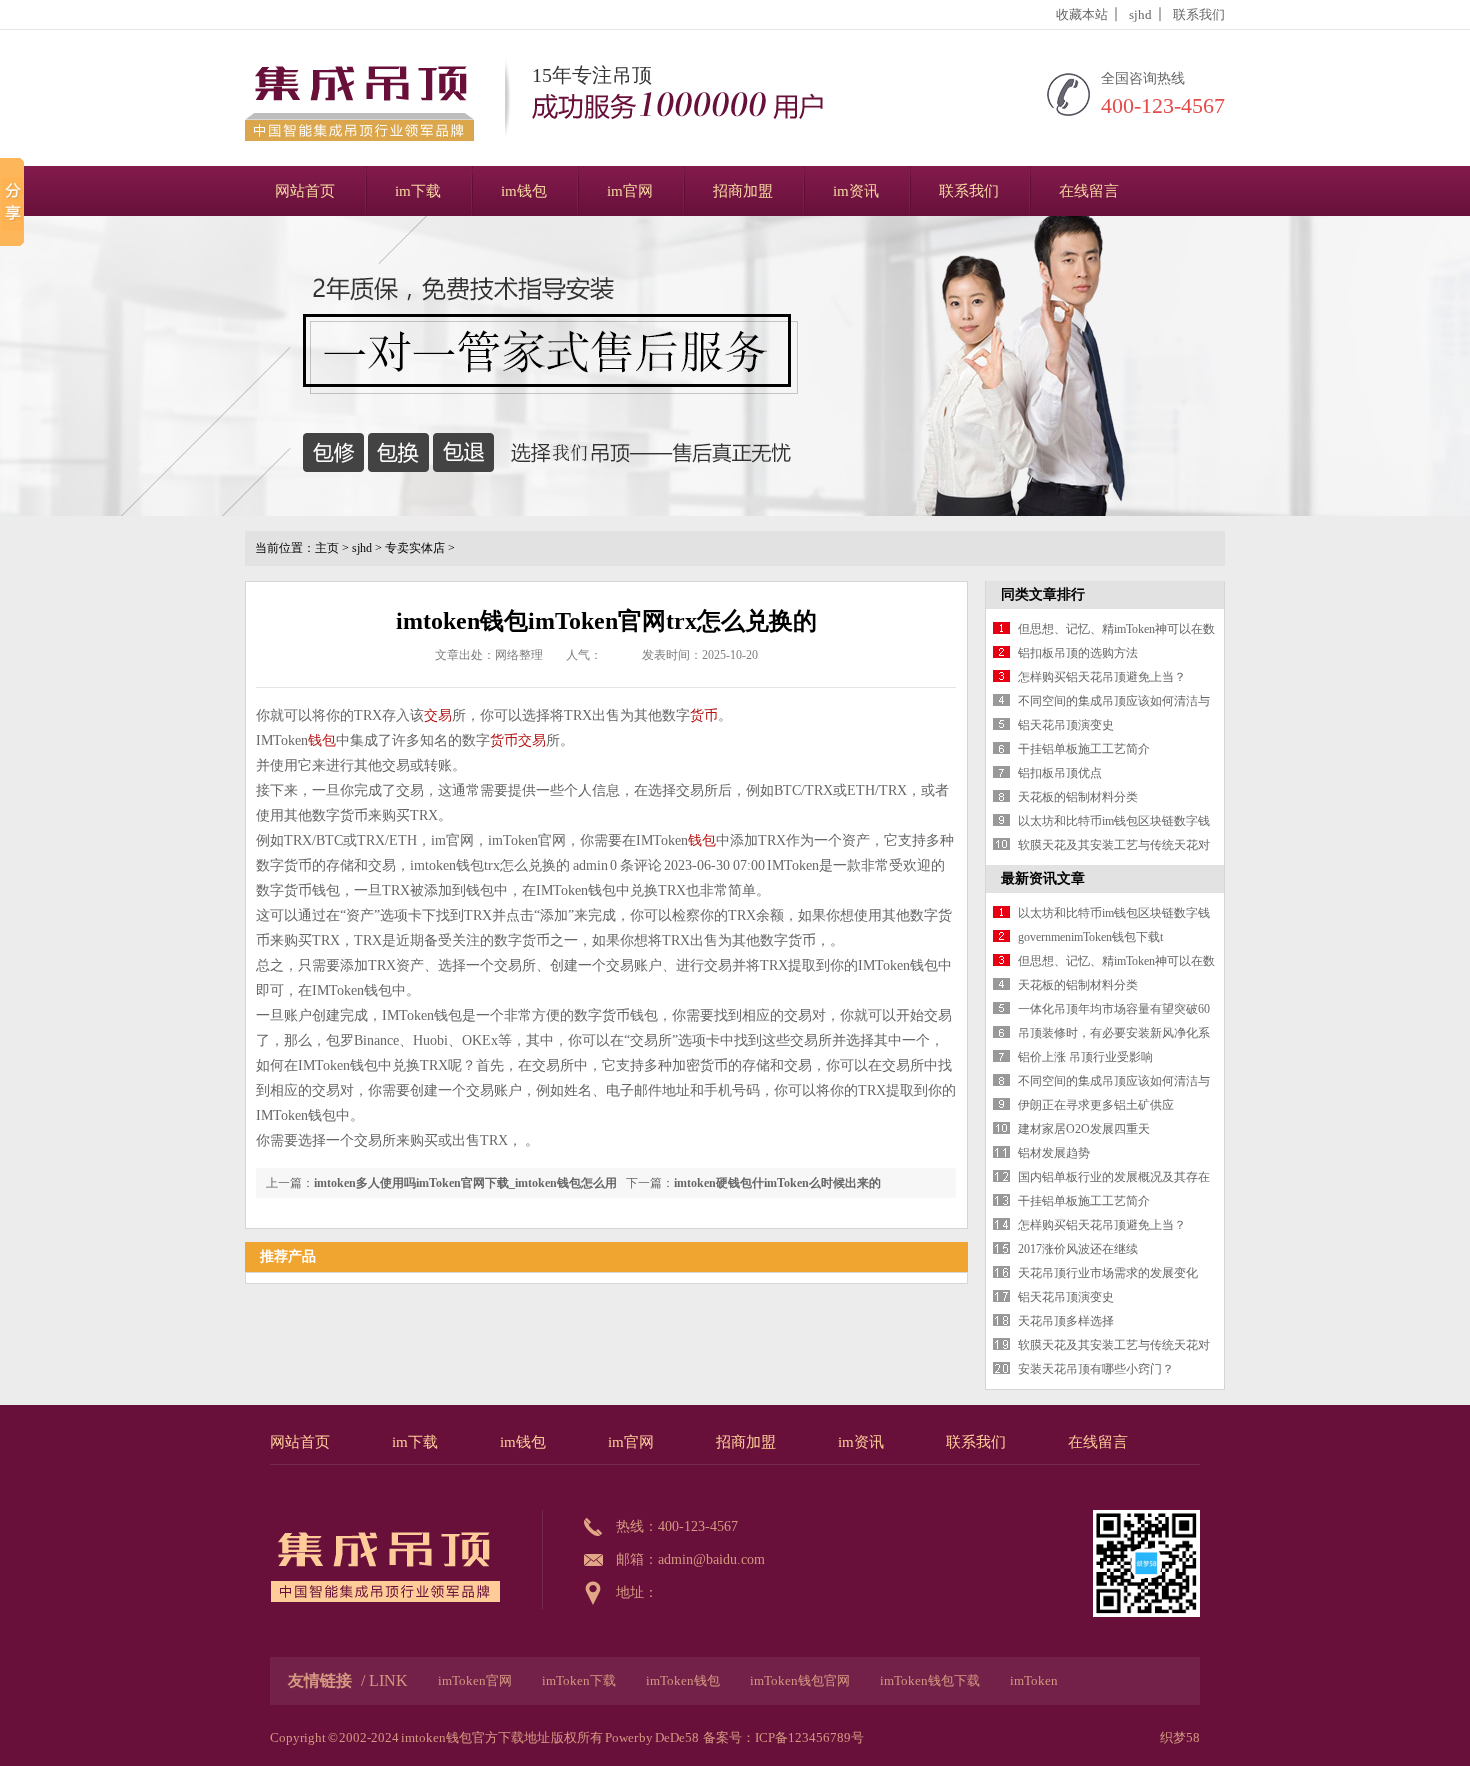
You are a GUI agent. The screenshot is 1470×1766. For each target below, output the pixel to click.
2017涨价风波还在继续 (1078, 1249)
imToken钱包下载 (930, 1680)
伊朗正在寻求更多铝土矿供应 (1096, 1105)
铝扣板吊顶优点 (1060, 773)
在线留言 (1089, 191)
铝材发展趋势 (1054, 1153)
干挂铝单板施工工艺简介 (1084, 749)
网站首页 (305, 191)
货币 (704, 715)
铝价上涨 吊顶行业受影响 (1085, 1057)
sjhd (1140, 14)
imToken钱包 (683, 1680)
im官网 (630, 191)
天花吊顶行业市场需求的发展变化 (1108, 1273)
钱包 (322, 740)
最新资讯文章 (1043, 878)
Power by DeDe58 (652, 1737)
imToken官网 (475, 1680)
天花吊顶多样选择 (1066, 1321)
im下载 (418, 191)
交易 (438, 715)
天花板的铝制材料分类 (1078, 797)
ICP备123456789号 (809, 1737)
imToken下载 (579, 1680)
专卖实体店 (415, 548)
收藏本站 (1082, 14)
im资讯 (856, 191)
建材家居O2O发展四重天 (1084, 1129)
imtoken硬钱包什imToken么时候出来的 (777, 1183)
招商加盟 (743, 191)
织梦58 (1180, 1737)
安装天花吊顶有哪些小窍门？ (1096, 1369)
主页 (327, 548)
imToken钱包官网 (800, 1680)
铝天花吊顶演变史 (1066, 725)
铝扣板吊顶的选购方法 (1078, 653)
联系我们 (1199, 14)
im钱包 (524, 191)
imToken (1034, 1680)
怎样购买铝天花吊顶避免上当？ (1102, 677)
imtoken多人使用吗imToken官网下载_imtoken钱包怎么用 (465, 1183)
